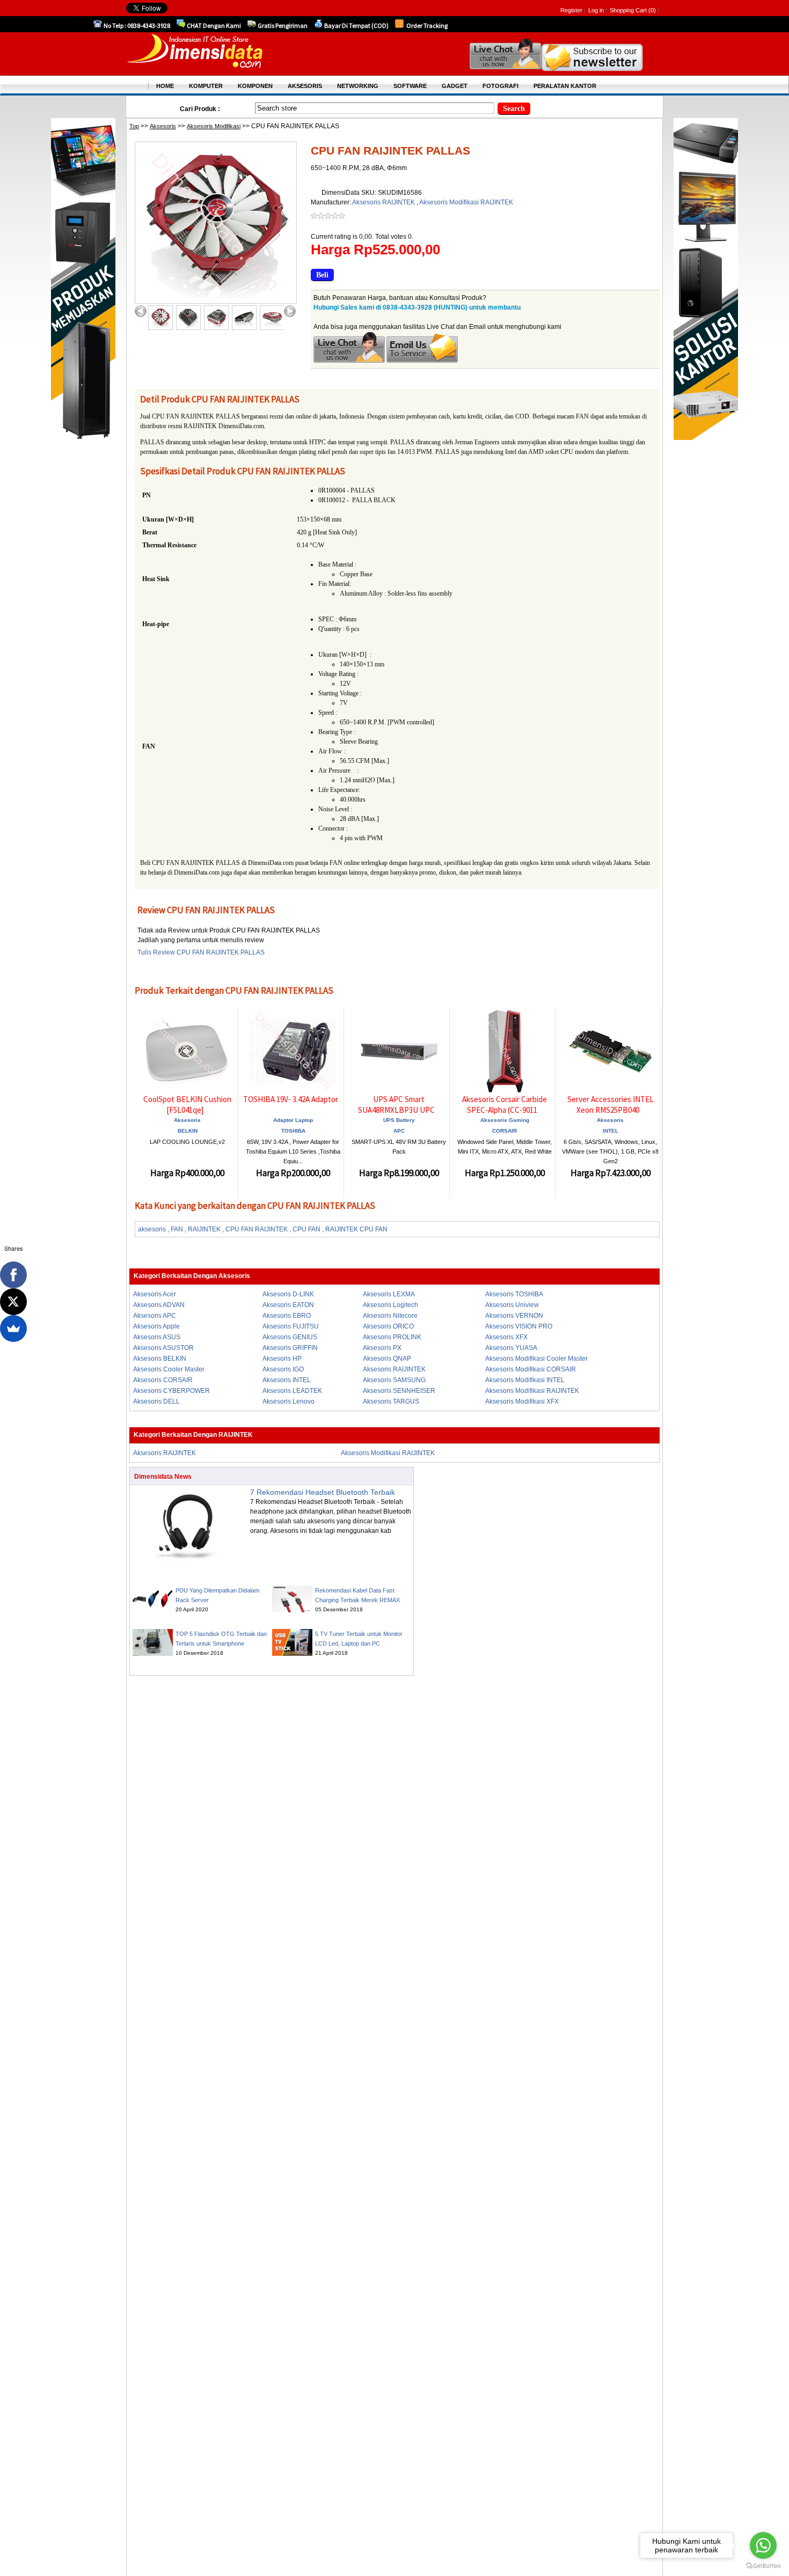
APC (399, 1131)
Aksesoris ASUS (157, 1337)
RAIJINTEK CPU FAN (356, 1229)
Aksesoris (163, 126)
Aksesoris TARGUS (391, 1401)
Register (571, 10)
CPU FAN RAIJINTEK (257, 1229)
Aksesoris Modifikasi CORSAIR (531, 1369)
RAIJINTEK (204, 1229)
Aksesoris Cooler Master (169, 1369)
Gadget (455, 86)
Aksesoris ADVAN (159, 1305)
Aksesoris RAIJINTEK (384, 202)
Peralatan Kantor (565, 86)
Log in (596, 10)
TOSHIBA (293, 1131)
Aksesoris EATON (288, 1305)
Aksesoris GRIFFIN (290, 1348)
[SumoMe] (13, 1329)
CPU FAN (306, 1229)
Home (165, 86)
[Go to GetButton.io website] (763, 2566)
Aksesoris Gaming (505, 1120)
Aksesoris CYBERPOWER (171, 1391)
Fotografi (501, 86)
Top (134, 126)
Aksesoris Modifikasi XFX (522, 1401)
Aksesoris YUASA (511, 1348)
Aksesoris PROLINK (392, 1337)
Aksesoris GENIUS (290, 1337)
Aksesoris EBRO (287, 1316)
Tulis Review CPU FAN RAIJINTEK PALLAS (201, 952)
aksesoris (152, 1229)
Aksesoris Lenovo (288, 1401)
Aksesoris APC (155, 1316)
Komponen (255, 86)
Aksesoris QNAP (387, 1359)
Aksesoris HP (282, 1359)
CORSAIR (505, 1131)
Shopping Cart (629, 10)
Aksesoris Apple (156, 1326)
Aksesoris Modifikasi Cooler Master (536, 1359)
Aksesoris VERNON (514, 1316)
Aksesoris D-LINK (288, 1294)
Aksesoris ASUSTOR (163, 1348)
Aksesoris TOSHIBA (514, 1294)
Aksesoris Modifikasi (214, 126)
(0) (652, 10)
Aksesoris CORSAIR (163, 1380)
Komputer (206, 86)
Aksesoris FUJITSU (291, 1326)
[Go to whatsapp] (763, 2545)
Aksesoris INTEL (287, 1380)
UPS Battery (399, 1120)
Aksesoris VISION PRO (519, 1326)
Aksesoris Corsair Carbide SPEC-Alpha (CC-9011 (505, 1104)
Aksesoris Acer (155, 1294)
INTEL (611, 1131)
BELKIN (188, 1131)
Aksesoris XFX (506, 1337)
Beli (322, 275)
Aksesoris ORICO (388, 1326)
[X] (13, 1302)
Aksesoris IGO (283, 1369)
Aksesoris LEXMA (389, 1294)
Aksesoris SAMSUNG (394, 1380)
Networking (358, 86)
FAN (177, 1229)
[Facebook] (13, 1275)
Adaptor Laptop (293, 1120)
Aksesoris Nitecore (390, 1316)
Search (514, 109)
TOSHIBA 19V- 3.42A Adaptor (291, 1099)
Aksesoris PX (382, 1348)
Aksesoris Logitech (390, 1305)
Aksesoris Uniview (512, 1305)
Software (410, 86)
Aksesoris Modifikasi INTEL (525, 1380)
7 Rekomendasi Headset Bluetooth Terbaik (323, 1492)
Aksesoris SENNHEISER (399, 1391)
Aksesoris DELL (156, 1401)
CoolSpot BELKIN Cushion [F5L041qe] (187, 1104)
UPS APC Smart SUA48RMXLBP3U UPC (396, 1104)
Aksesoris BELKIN (160, 1359)
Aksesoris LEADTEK (292, 1391)
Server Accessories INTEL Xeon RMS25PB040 (611, 1104)
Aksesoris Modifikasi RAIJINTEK (466, 202)
